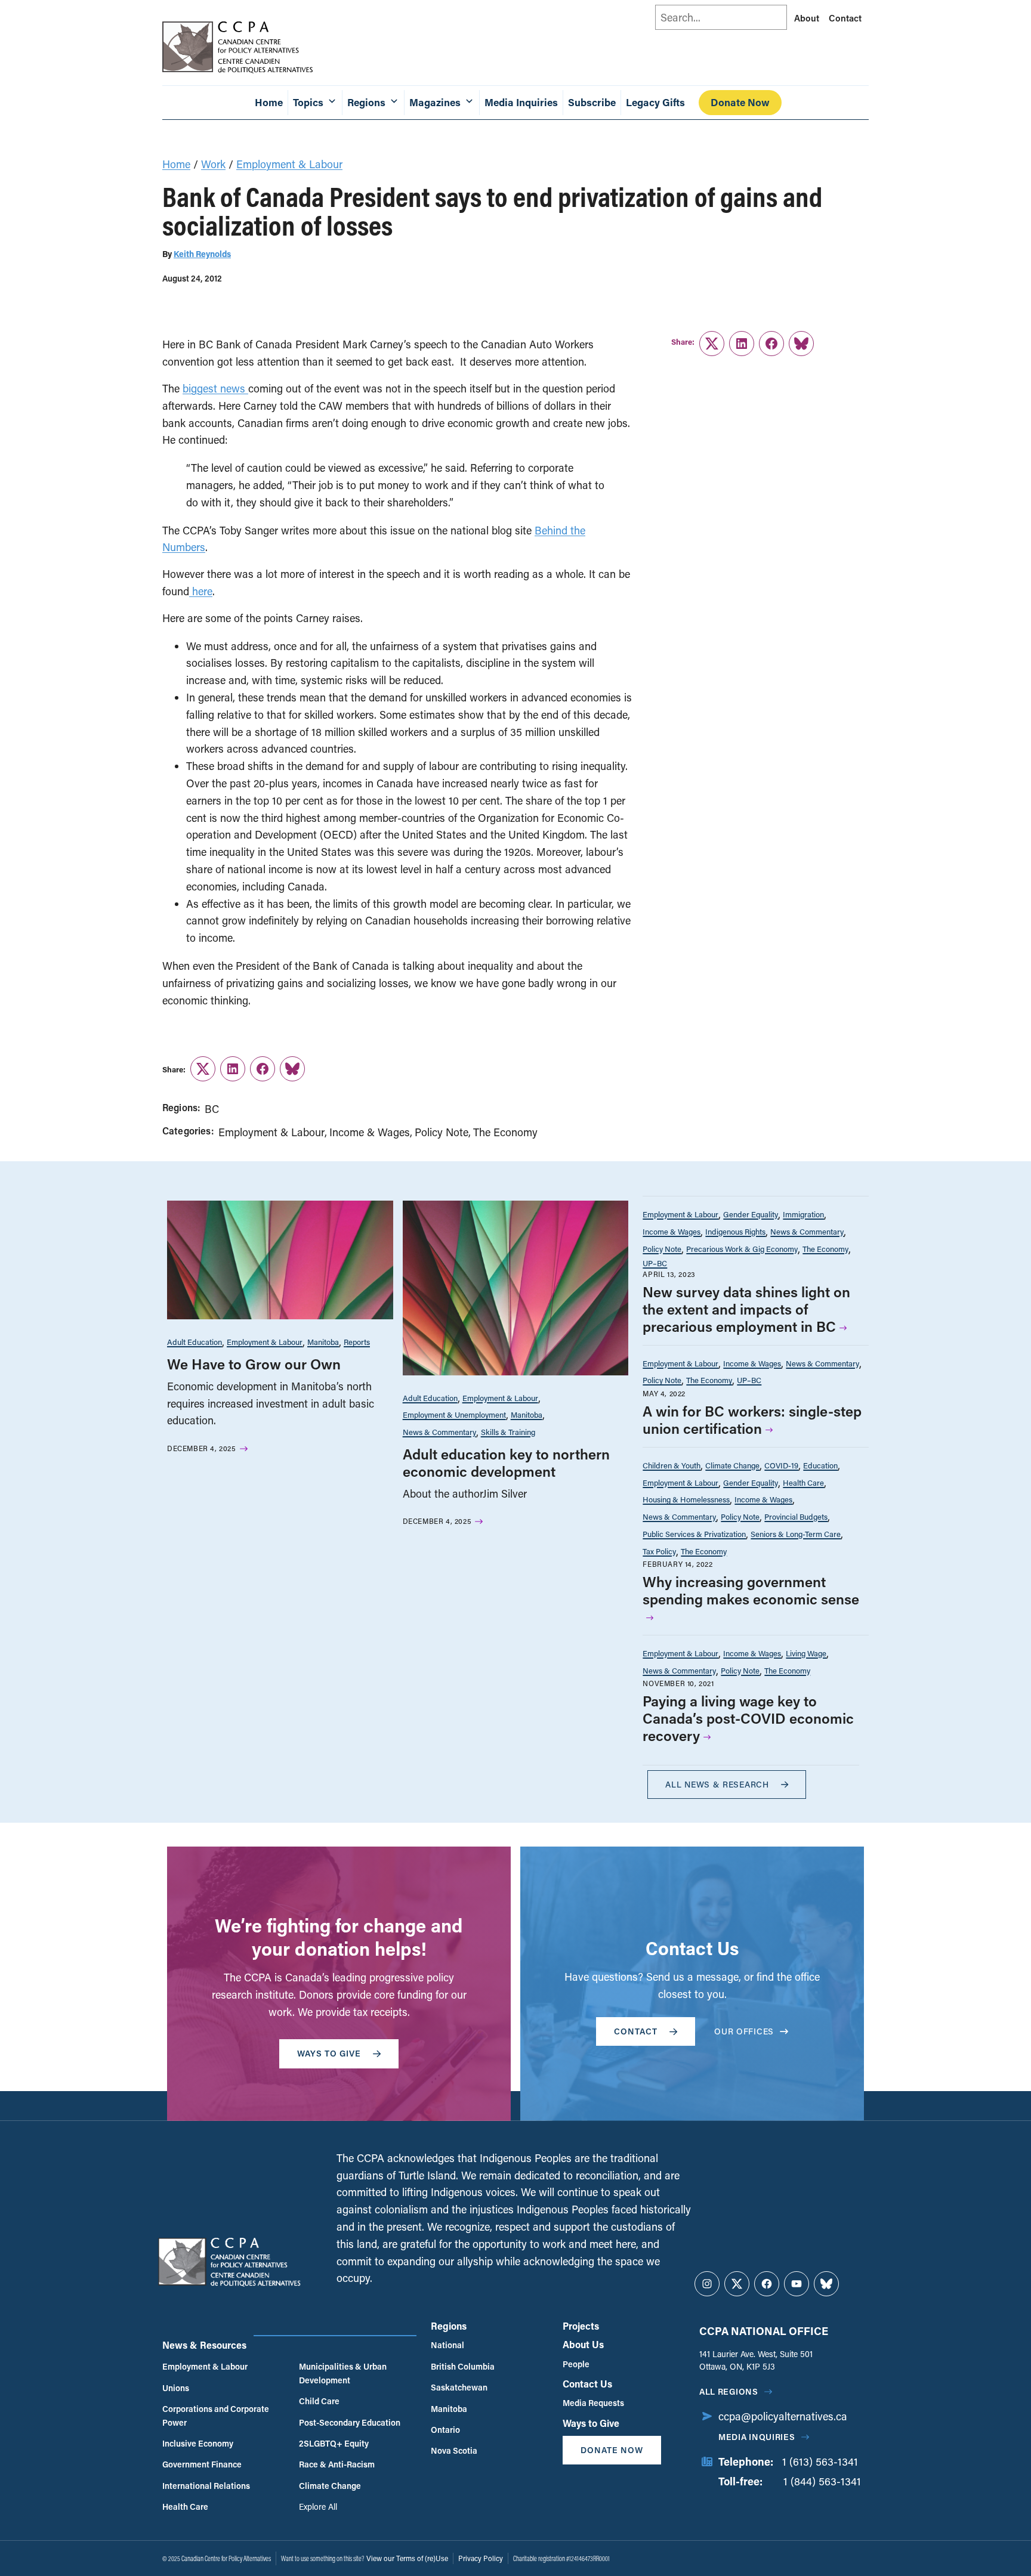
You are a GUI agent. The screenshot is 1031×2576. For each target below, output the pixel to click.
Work (213, 164)
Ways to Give (591, 2423)
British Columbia (463, 2366)
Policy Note (442, 1132)
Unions (176, 2388)
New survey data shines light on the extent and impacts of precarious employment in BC (746, 1309)
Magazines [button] (435, 102)
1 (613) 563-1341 (820, 2461)
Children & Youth (672, 1465)
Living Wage (806, 1653)
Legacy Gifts (655, 102)
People (576, 2364)
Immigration (803, 1214)
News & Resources (204, 2345)
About (807, 18)
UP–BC (655, 1263)
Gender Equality (751, 1214)
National (447, 2345)
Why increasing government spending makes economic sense (751, 1590)
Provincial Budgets (796, 1516)
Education (820, 1465)
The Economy (505, 1132)
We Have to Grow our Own (254, 1364)
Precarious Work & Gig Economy (742, 1249)
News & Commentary (439, 1432)
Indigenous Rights (735, 1231)
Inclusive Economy (198, 2443)
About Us (583, 2344)
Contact (845, 18)
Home (269, 102)
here (201, 591)
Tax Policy (659, 1551)
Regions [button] (366, 102)
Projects (581, 2326)
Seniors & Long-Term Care (796, 1534)
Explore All (318, 2507)
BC (212, 1109)
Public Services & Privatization (694, 1534)
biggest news (215, 388)
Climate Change (732, 1465)
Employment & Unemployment (454, 1414)
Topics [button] (308, 102)
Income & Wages (370, 1132)
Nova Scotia (454, 2450)
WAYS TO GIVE (329, 2053)
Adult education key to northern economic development (506, 1462)
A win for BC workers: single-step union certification (752, 1420)
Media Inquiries (521, 102)
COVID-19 (781, 1465)
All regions (729, 2391)
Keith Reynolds (202, 254)
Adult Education (195, 1342)
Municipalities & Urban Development (343, 2373)
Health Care (803, 1482)
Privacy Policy (481, 2558)
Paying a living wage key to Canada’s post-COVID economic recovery (748, 1718)
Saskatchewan (459, 2387)
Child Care (319, 2401)
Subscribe (592, 102)
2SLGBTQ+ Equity (334, 2443)
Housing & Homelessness (686, 1499)
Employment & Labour (289, 164)
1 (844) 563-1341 (822, 2481)
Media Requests (593, 2403)
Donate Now (740, 102)
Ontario (445, 2430)
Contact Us (587, 2384)
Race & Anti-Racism (337, 2464)
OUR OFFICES (744, 2031)
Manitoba (323, 1342)
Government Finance (202, 2464)
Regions (449, 2326)
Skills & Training (508, 1432)
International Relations (206, 2486)
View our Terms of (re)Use (407, 2558)
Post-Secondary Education (350, 2422)
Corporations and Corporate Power (216, 2415)
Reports (357, 1342)
